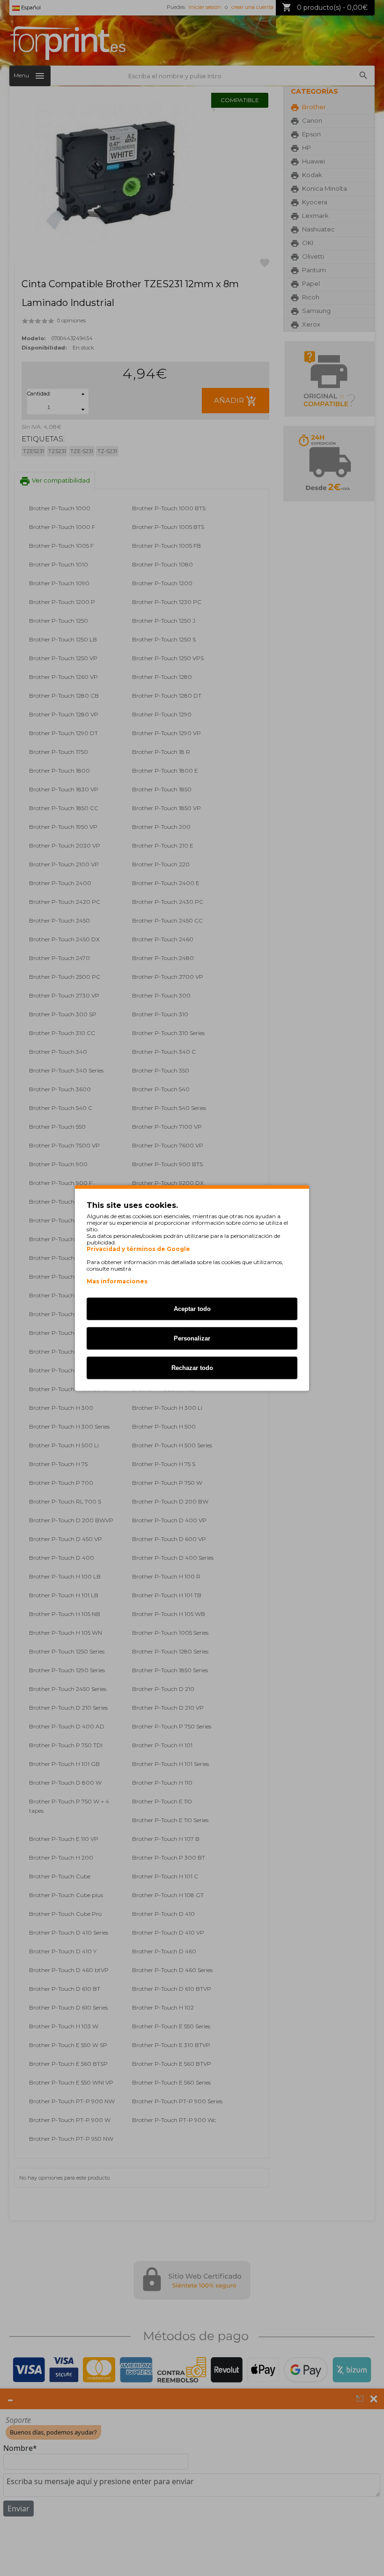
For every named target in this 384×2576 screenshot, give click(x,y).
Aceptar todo (192, 1309)
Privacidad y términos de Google (138, 1249)
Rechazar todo (192, 1368)
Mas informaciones (117, 1281)
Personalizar (192, 1338)
